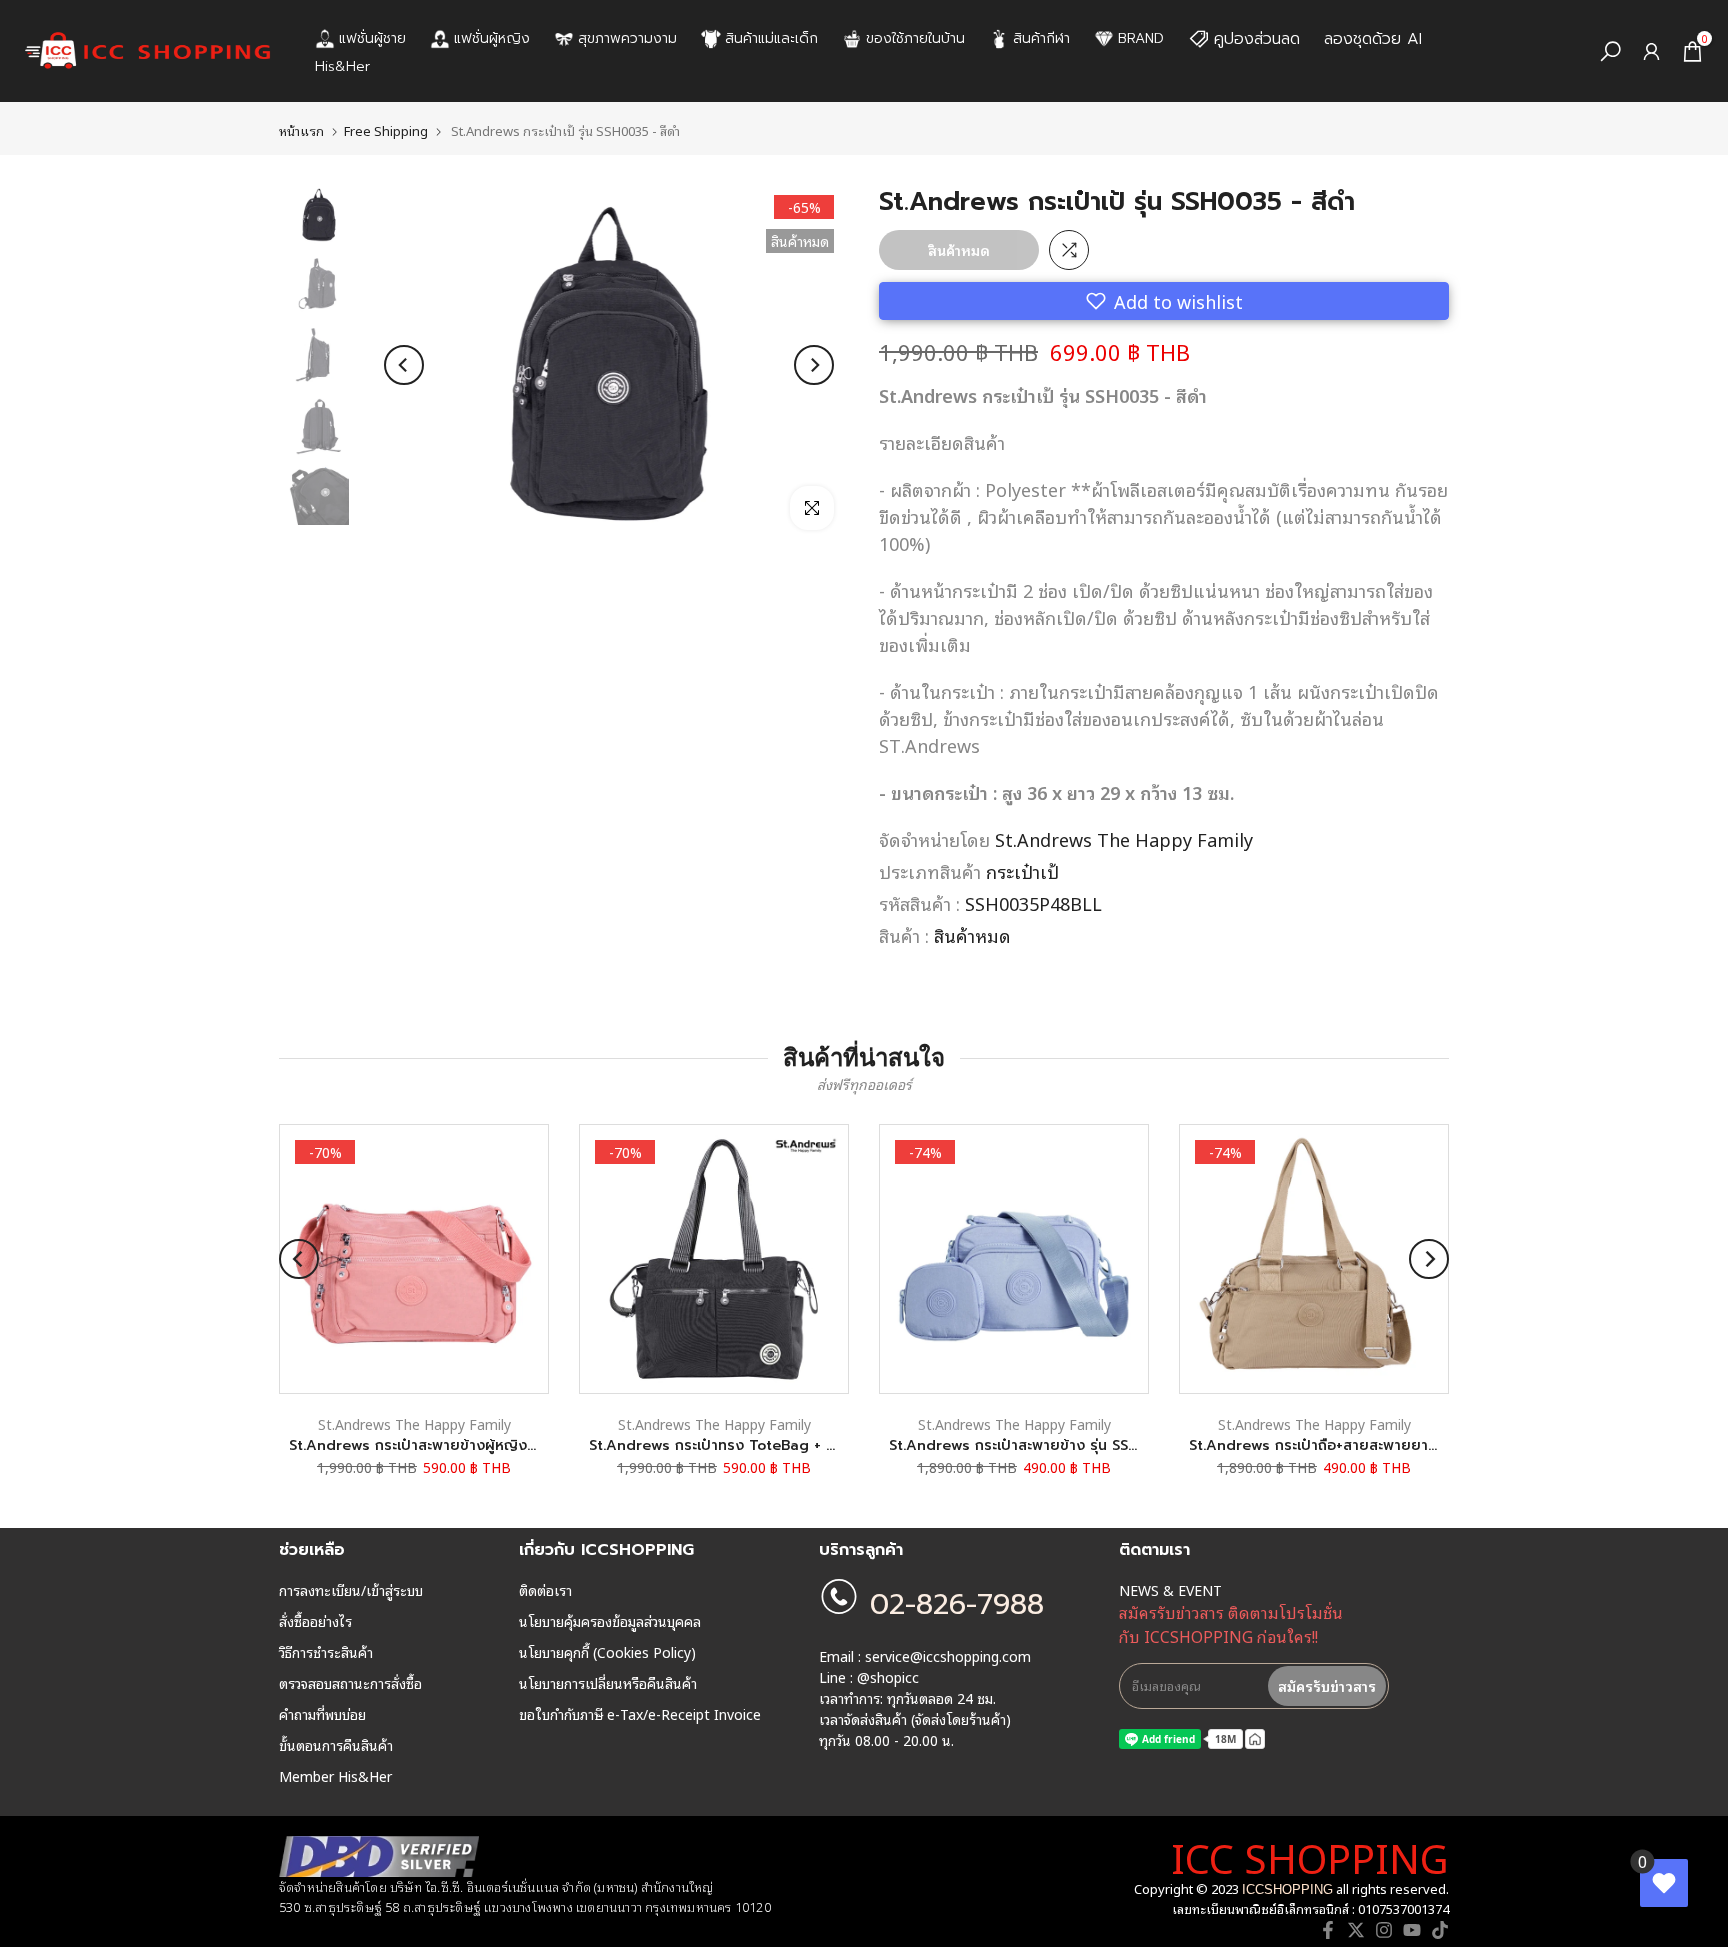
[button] (1164, 301)
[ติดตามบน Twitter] (1356, 1930)
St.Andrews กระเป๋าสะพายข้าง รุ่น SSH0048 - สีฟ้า (1055, 1445)
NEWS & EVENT (1170, 1590)
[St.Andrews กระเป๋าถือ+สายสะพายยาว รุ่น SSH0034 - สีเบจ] (1314, 1259)
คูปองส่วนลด (1257, 39)
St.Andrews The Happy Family (1124, 839)
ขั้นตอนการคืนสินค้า (336, 1745)
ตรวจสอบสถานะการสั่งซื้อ (350, 1683)
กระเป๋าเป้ (1022, 871)
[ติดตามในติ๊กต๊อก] (1440, 1930)
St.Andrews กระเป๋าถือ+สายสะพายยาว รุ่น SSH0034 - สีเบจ (1382, 1445)
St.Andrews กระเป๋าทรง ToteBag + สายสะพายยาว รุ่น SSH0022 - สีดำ (821, 1445)
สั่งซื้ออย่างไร (315, 1621)
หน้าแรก (301, 130)
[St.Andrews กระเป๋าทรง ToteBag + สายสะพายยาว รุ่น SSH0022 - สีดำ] (714, 1259)
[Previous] (404, 365)
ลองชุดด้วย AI (1373, 39)
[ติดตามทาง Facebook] (1328, 1930)
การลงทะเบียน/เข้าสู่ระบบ (351, 1590)
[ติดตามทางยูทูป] (1412, 1930)
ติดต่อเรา (545, 1590)
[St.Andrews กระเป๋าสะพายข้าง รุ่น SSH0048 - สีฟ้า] (1014, 1259)
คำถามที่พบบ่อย (322, 1714)
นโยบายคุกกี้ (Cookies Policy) (607, 1652)
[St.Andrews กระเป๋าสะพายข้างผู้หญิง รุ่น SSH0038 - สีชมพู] (414, 1259)
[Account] (1651, 51)
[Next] (814, 365)
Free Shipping (386, 130)
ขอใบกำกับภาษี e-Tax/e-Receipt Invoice (640, 1714)
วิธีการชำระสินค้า (326, 1652)
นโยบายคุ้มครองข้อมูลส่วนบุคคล (610, 1621)
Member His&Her (335, 1776)
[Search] (1610, 51)
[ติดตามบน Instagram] (1384, 1930)
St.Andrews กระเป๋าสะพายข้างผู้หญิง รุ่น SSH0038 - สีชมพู (481, 1445)
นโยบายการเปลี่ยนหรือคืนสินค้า (608, 1683)
